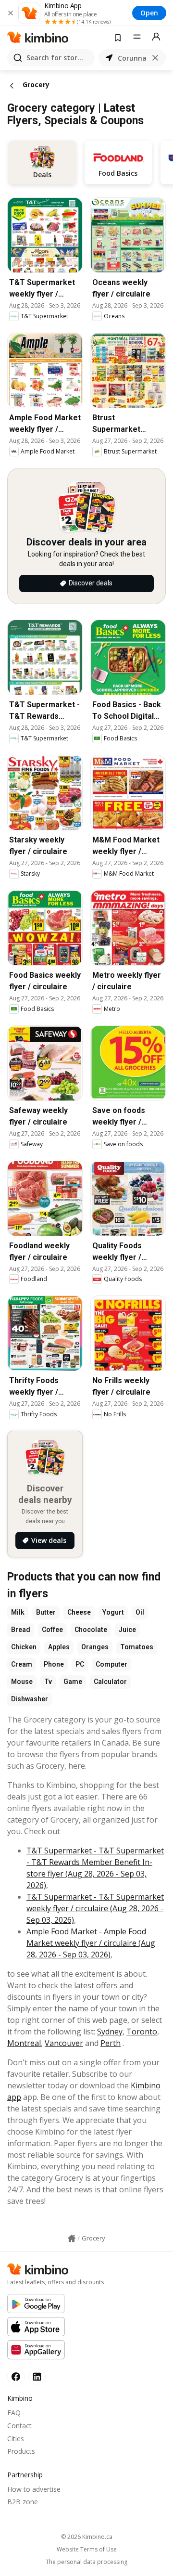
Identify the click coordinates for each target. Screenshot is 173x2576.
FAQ (14, 2413)
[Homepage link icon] (72, 2239)
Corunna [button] (132, 58)
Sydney (110, 2032)
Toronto (142, 2032)
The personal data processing (86, 2562)
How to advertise (34, 2489)
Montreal (24, 2043)
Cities (16, 2439)
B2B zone (23, 2502)
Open (149, 13)
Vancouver (64, 2043)
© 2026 (87, 2537)
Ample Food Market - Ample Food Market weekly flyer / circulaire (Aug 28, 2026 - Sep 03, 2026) (91, 1943)
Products (21, 2451)
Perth (111, 2043)
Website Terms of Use (87, 2550)
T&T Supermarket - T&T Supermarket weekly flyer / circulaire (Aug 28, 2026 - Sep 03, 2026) (95, 1908)
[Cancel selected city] (155, 58)
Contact (19, 2426)
